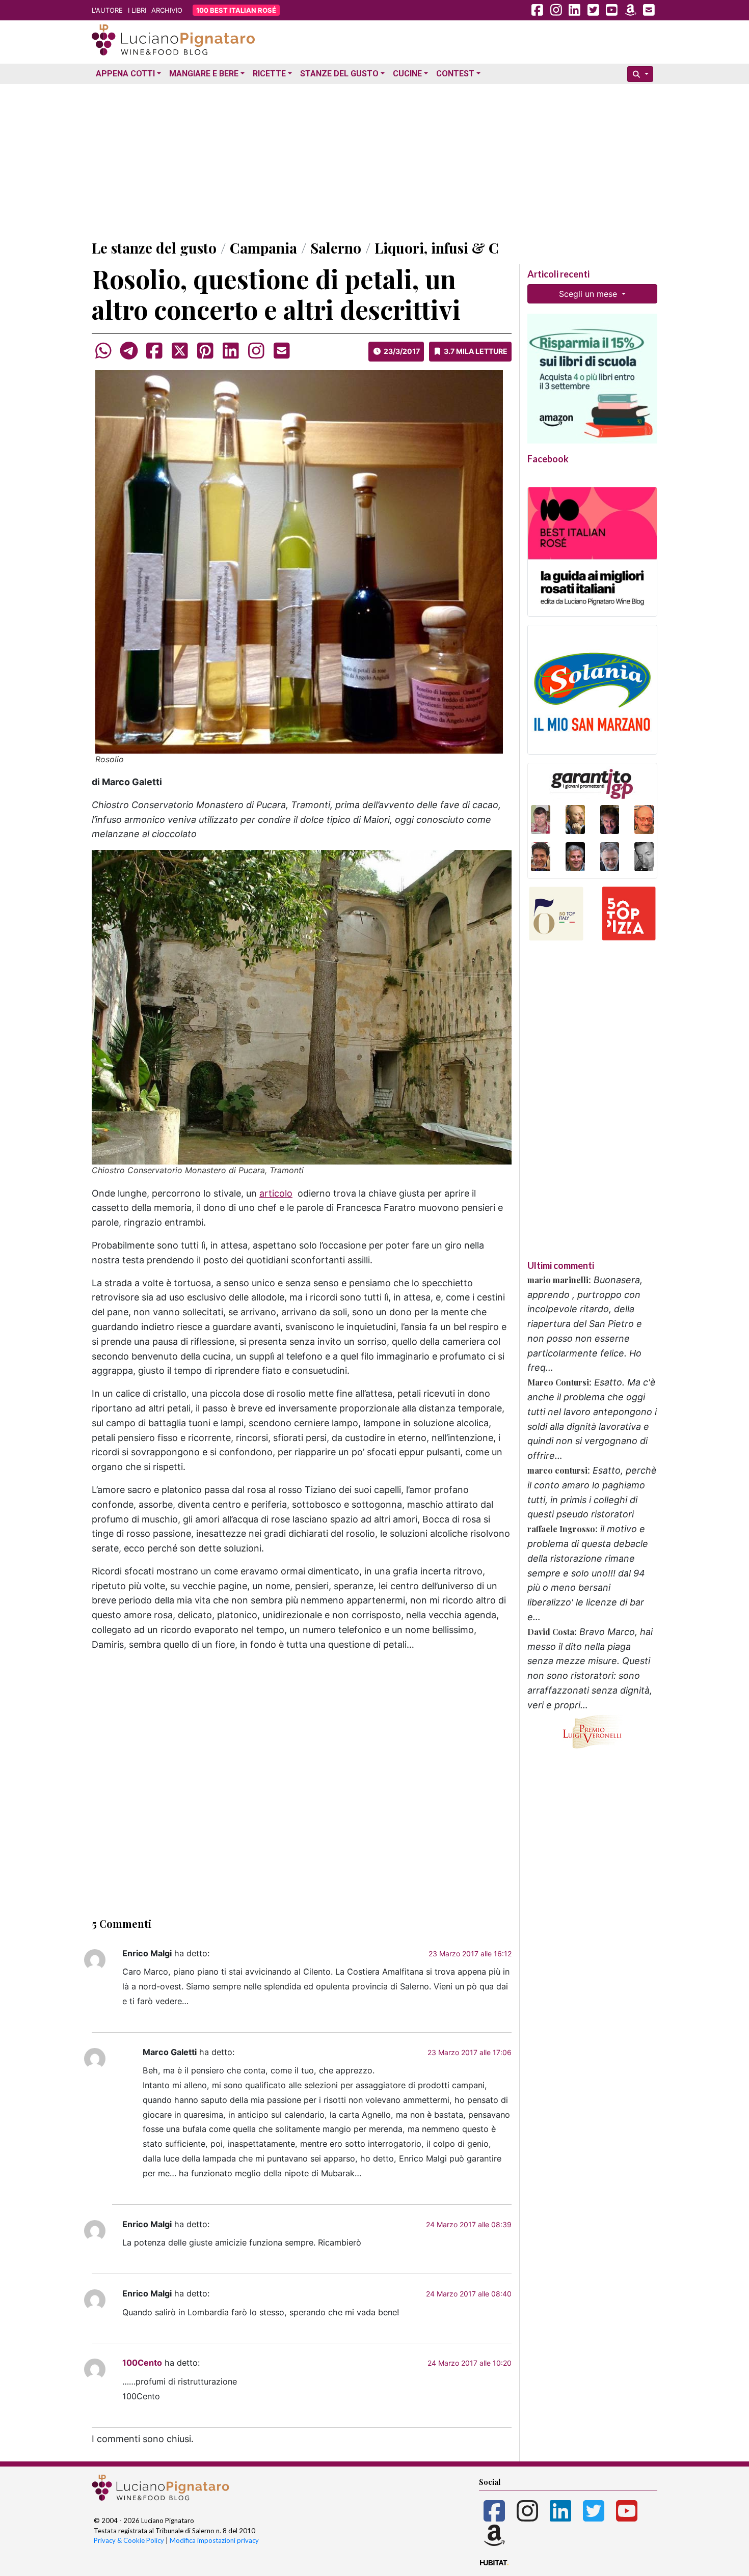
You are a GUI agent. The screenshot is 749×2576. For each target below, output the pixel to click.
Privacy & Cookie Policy (129, 2540)
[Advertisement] (374, 159)
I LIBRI (137, 10)
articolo (276, 1193)
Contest (455, 74)
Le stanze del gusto (154, 248)
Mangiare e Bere (204, 74)
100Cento (142, 2363)
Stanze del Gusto (339, 74)
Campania (263, 248)
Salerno (336, 248)
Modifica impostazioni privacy (214, 2540)
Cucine (407, 74)
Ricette (269, 74)
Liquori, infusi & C (437, 248)
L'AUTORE (107, 10)
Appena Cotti (125, 74)
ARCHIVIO (167, 10)
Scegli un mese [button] (589, 294)
